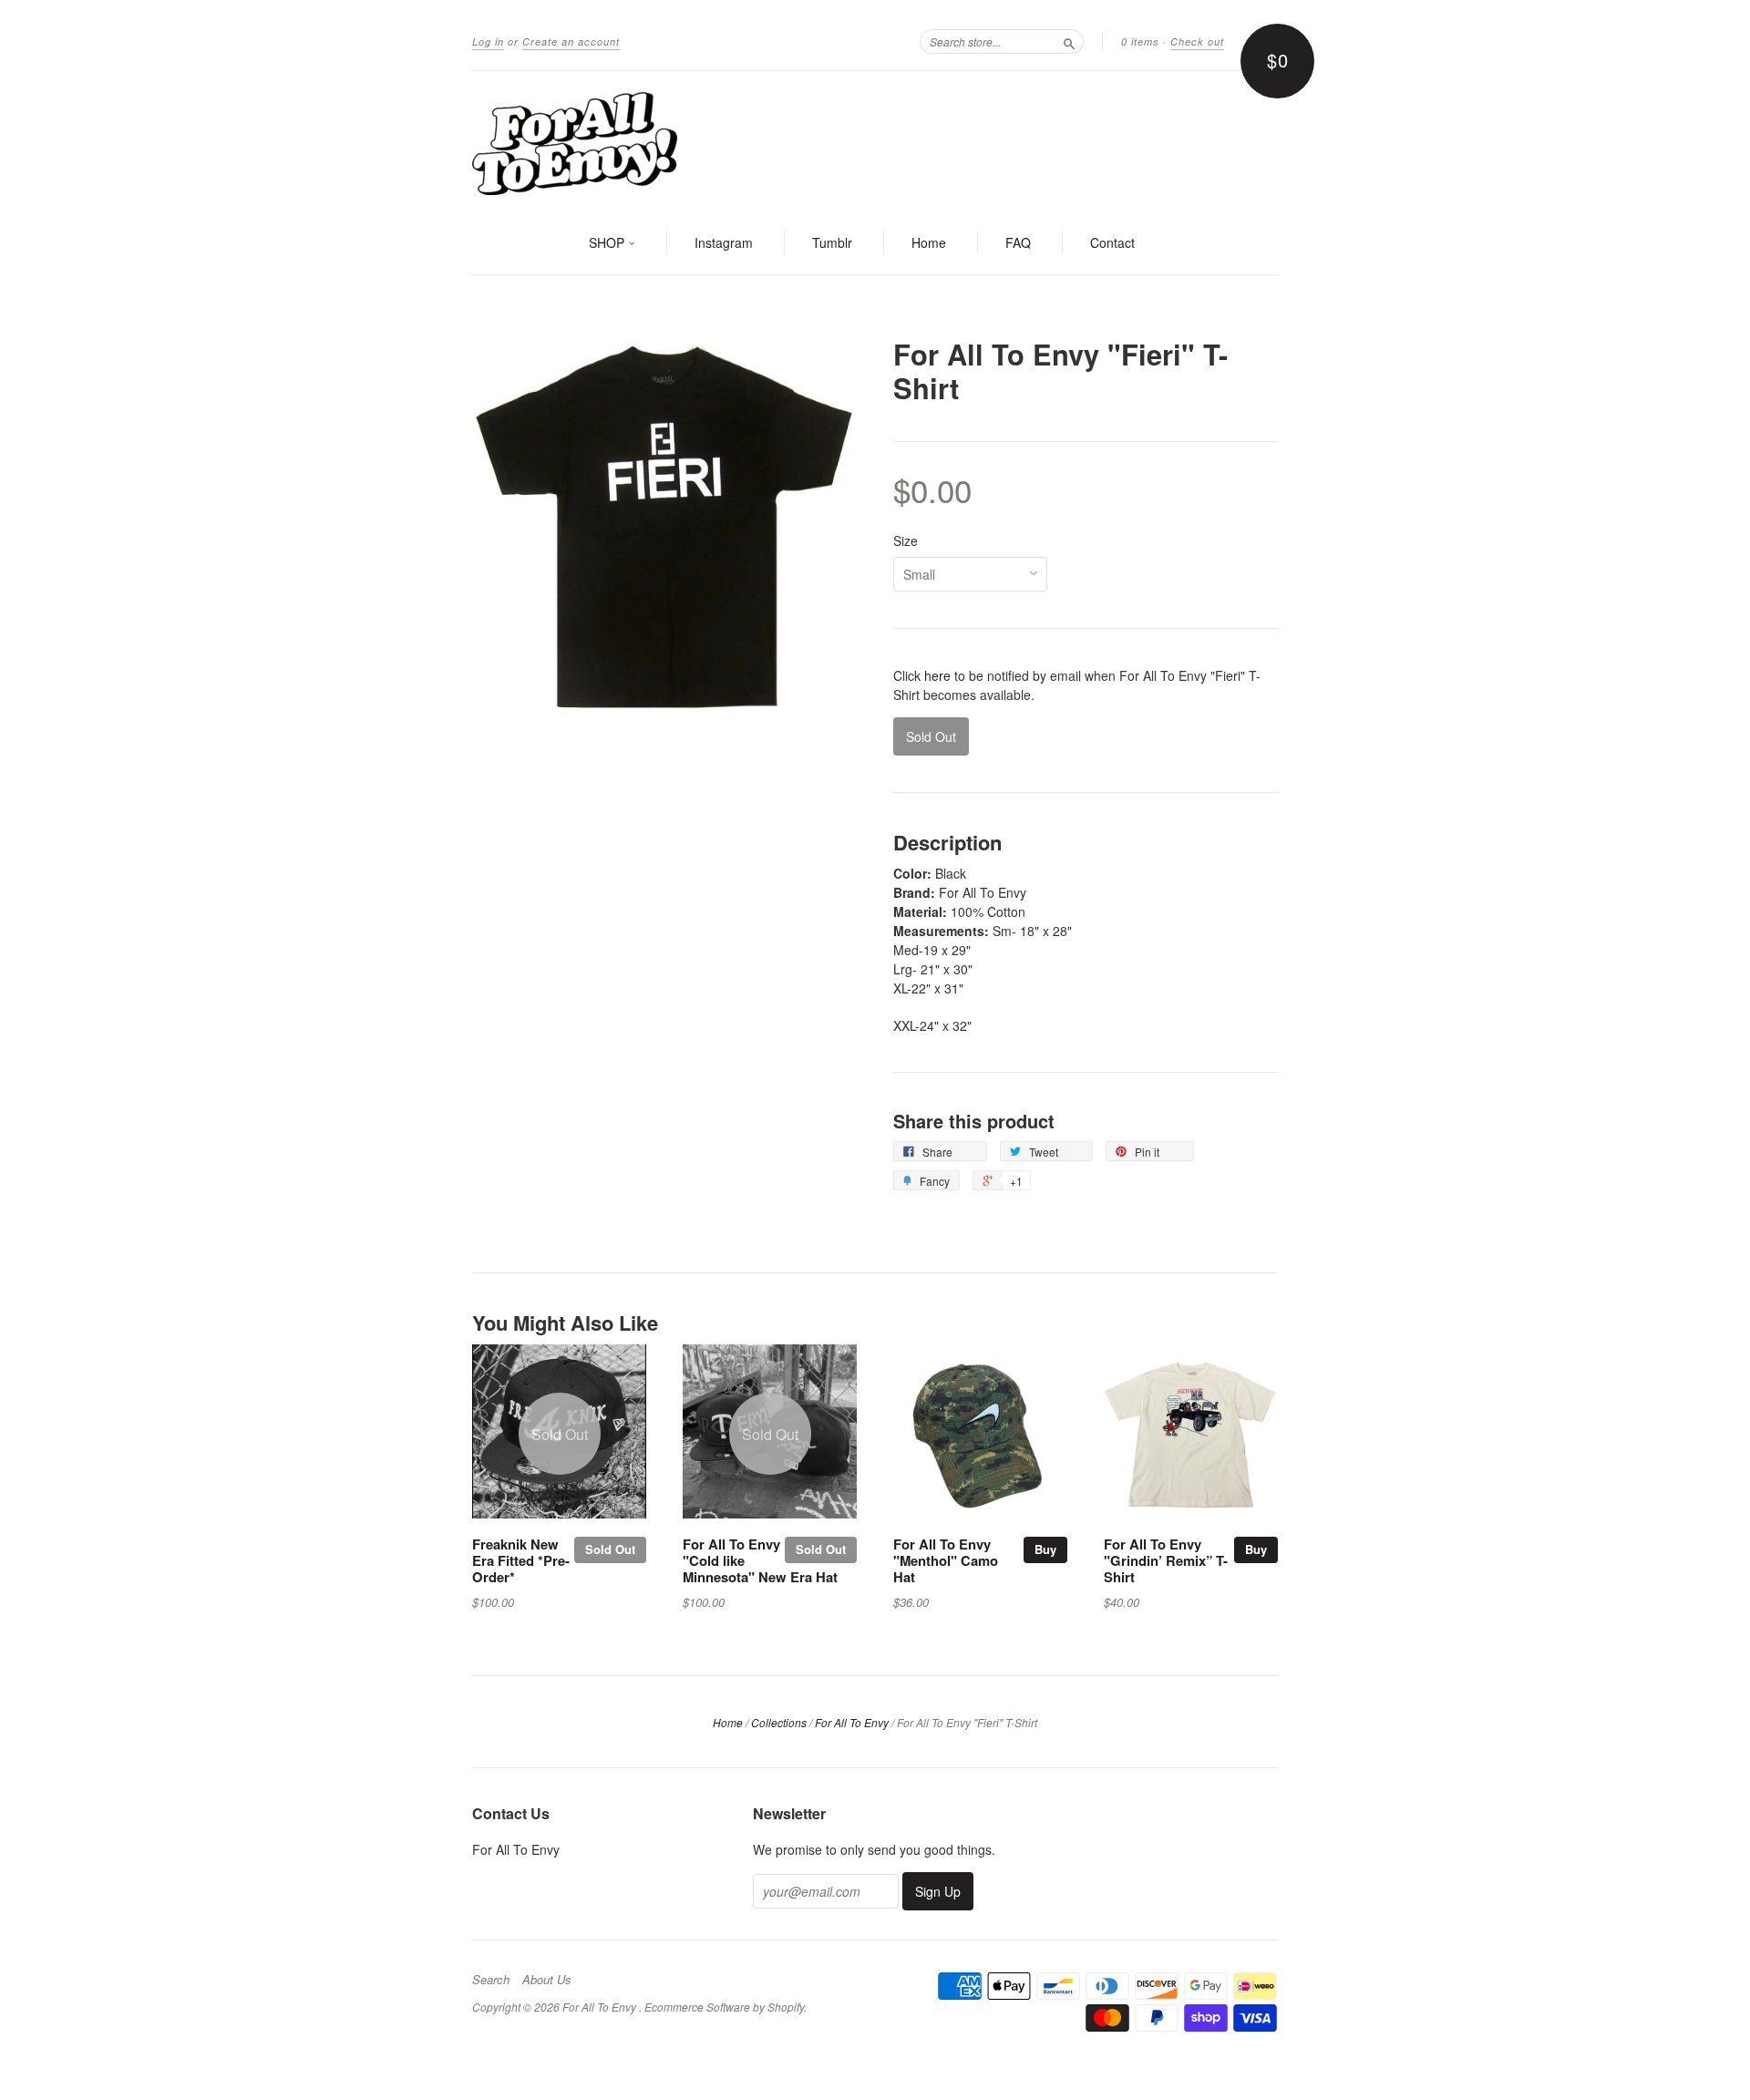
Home (929, 242)
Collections (779, 1722)
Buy (1045, 1549)
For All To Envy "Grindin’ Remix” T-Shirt (1166, 1560)
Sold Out (610, 1549)
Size (906, 540)
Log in (488, 41)
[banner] (875, 142)
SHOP (608, 242)
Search (491, 1980)
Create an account (571, 41)
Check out (1197, 41)
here (937, 675)
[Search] (1069, 41)
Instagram (724, 242)
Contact (1112, 242)
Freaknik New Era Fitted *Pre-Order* (521, 1560)
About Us (547, 1980)
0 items (1140, 41)
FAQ (1018, 242)
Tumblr (832, 242)
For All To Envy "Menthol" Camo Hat (946, 1560)
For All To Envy (852, 1722)
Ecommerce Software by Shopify (724, 2007)
